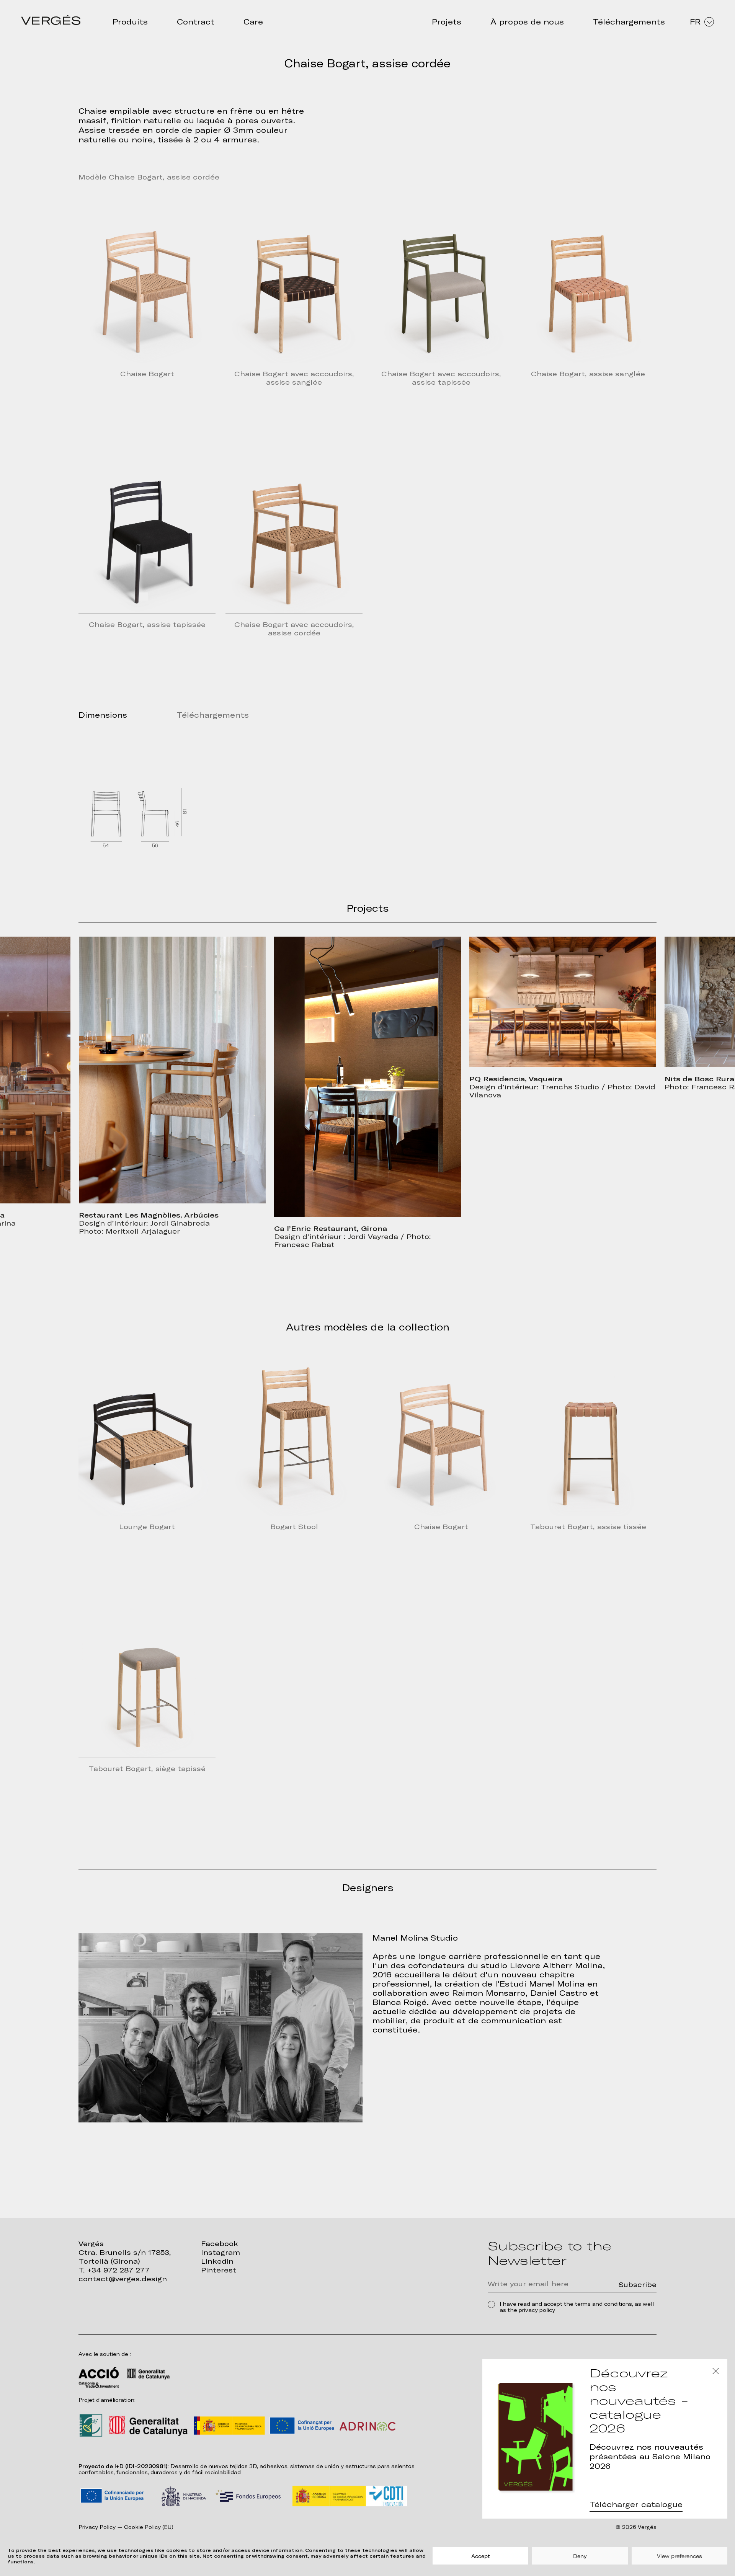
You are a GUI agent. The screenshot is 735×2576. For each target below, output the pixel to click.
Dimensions (103, 715)
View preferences (679, 2556)
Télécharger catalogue (636, 2504)
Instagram (220, 2252)
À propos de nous (527, 22)
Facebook (220, 2244)
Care (253, 22)
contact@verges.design (123, 2279)
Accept (481, 2556)
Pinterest (219, 2270)
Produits (130, 22)
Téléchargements (629, 22)
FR (695, 22)
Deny (580, 2556)
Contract (196, 22)
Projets (447, 22)
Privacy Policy (97, 2527)
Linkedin (217, 2261)
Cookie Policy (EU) (149, 2527)
